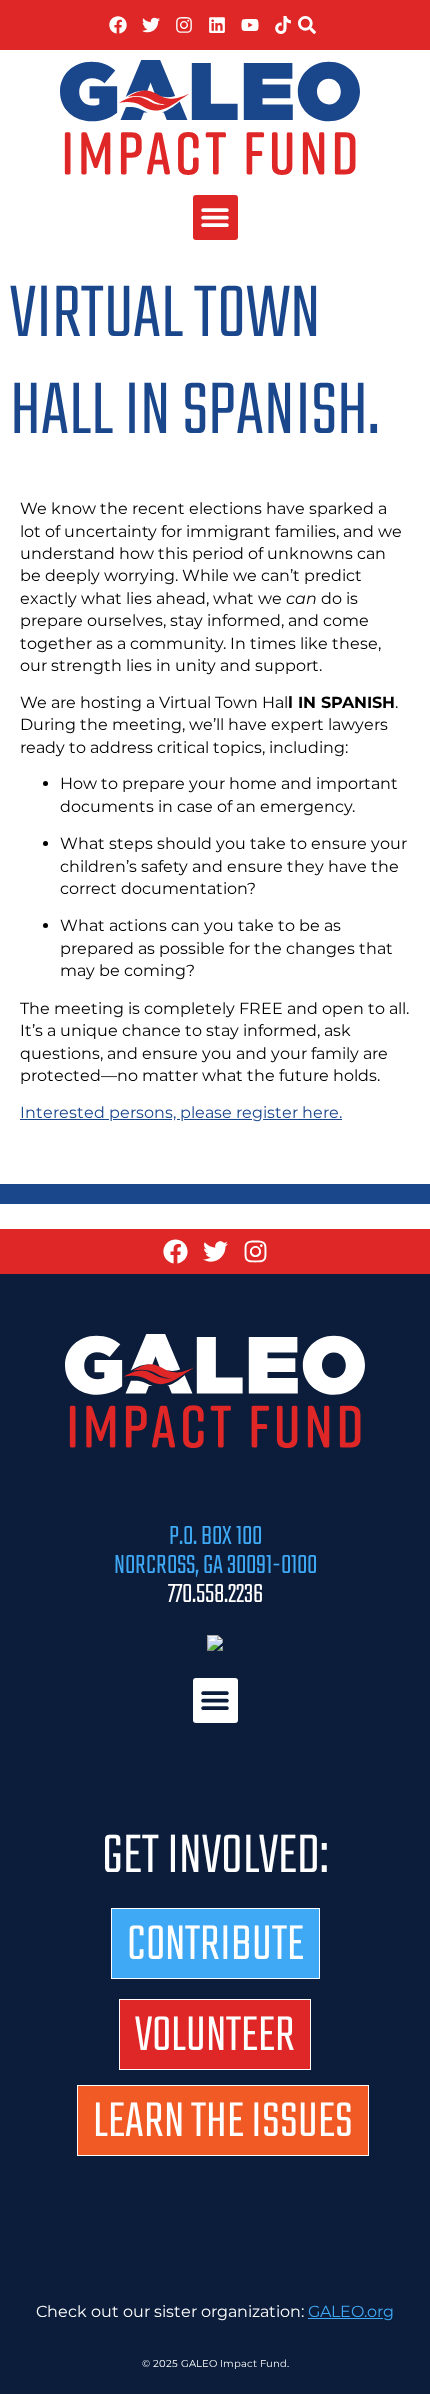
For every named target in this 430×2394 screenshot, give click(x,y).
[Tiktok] (283, 25)
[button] (307, 25)
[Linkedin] (217, 25)
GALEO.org (351, 2311)
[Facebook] (118, 25)
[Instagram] (184, 25)
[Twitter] (151, 25)
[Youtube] (250, 25)
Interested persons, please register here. (181, 1112)
